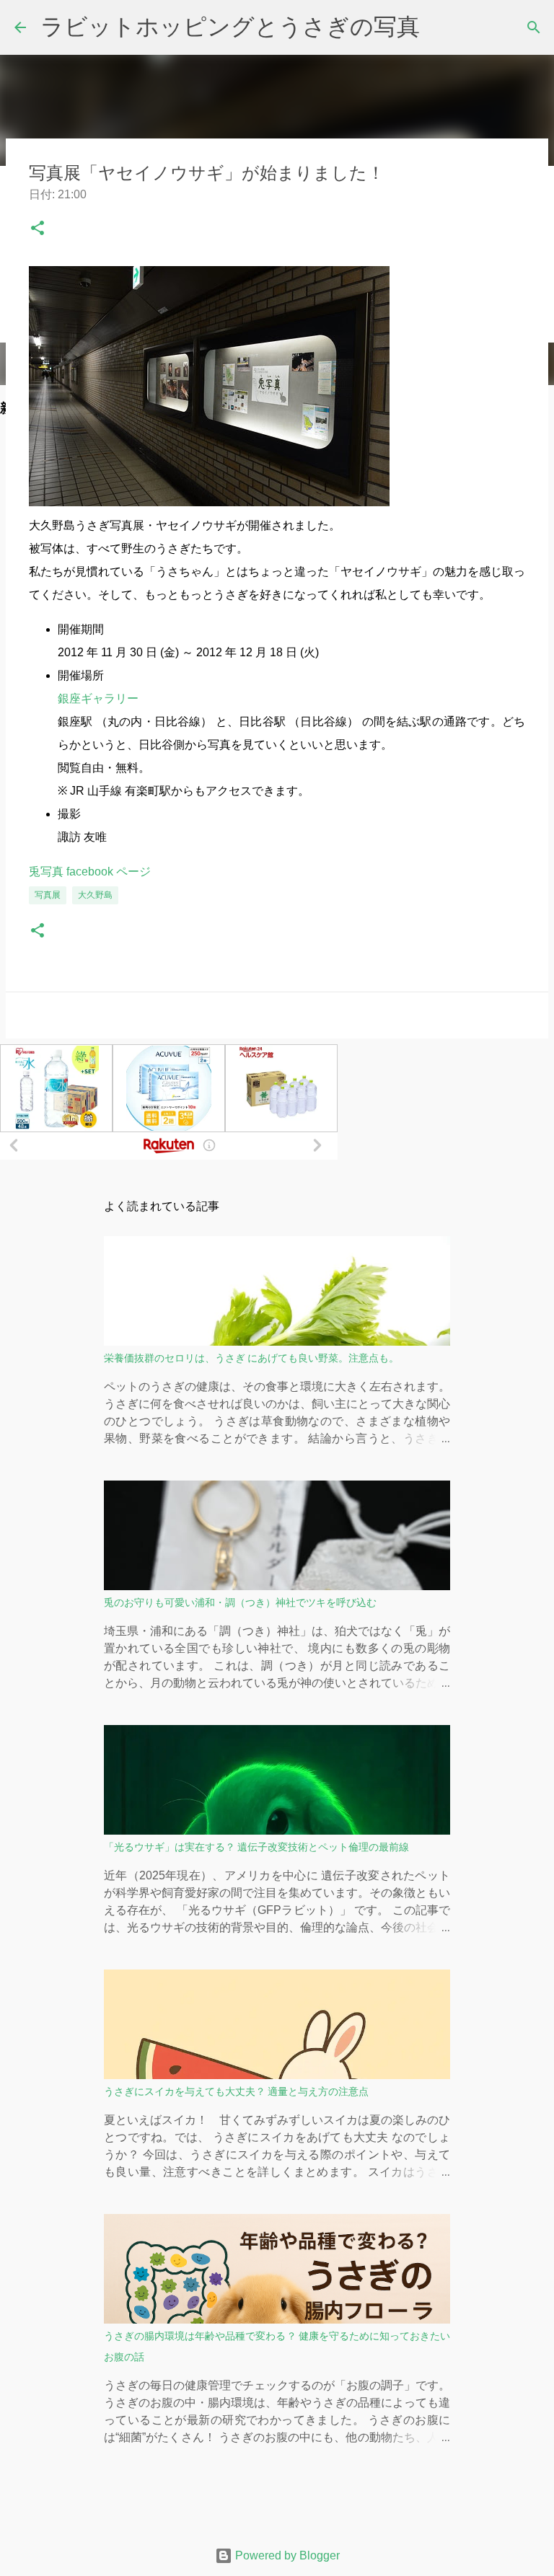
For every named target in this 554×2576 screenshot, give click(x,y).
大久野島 (95, 895)
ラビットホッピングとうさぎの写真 (230, 27)
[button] (38, 231)
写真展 (48, 895)
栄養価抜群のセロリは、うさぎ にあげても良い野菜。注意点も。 (251, 1358)
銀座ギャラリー (98, 698)
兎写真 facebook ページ (90, 872)
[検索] (534, 27)
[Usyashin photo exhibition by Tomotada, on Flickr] (209, 502)
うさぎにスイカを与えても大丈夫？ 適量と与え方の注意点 (236, 2091)
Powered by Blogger (286, 2555)
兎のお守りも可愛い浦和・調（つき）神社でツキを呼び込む (240, 1602)
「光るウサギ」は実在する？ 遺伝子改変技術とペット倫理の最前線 (256, 1847)
